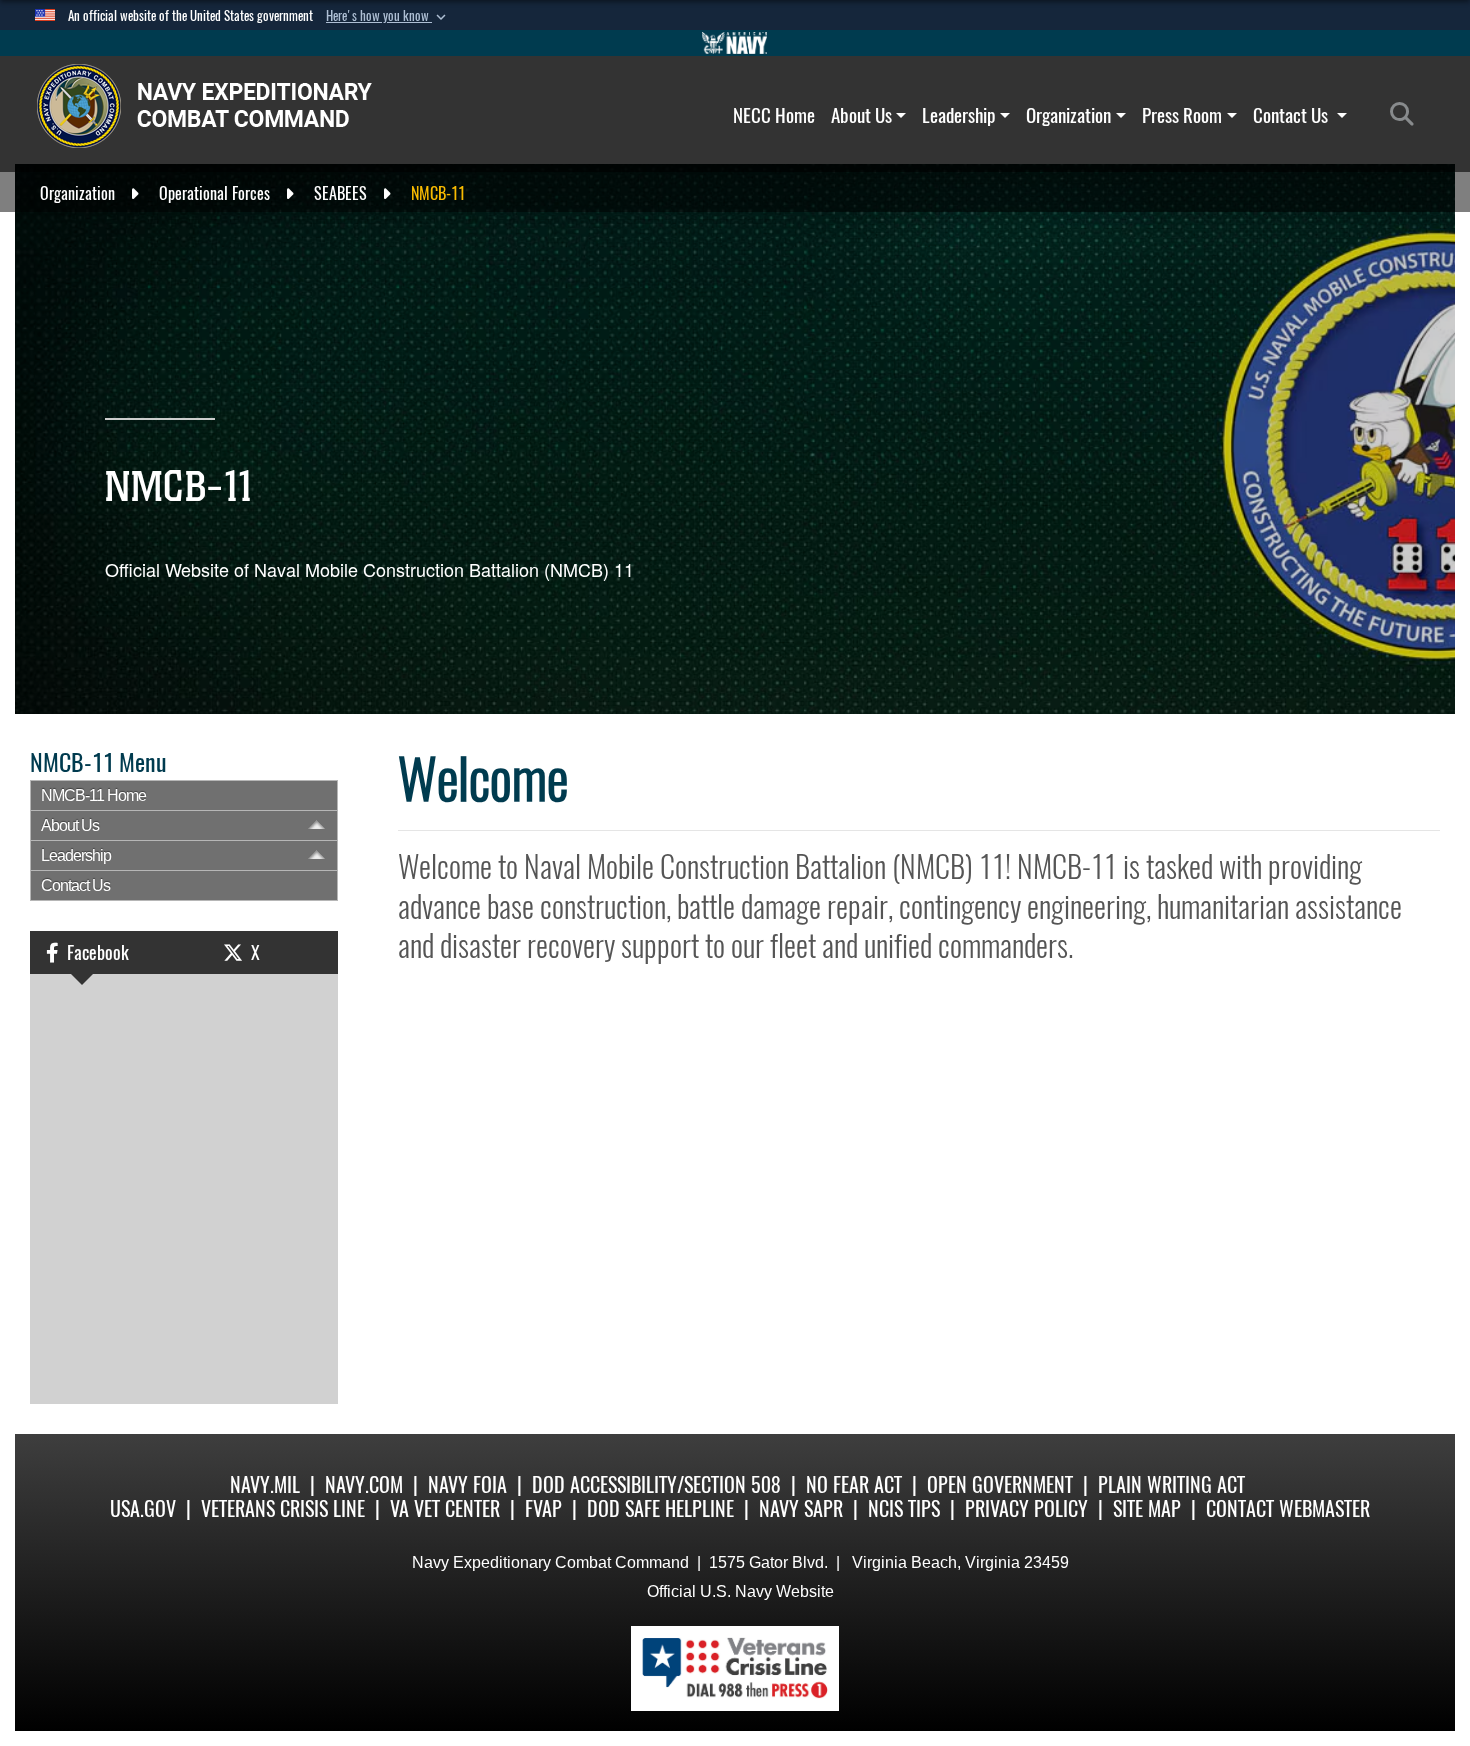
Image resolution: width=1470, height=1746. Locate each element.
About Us (861, 115)
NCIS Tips (904, 1508)
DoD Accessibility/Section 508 (656, 1484)
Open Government (1000, 1484)
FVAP (543, 1508)
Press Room (1182, 115)
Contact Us (1292, 115)
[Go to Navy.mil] (735, 43)
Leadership (958, 115)
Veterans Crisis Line (283, 1508)
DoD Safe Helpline (660, 1508)
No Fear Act (854, 1484)
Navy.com (364, 1484)
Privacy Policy (1026, 1508)
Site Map (1147, 1508)
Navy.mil (265, 1484)
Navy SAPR (801, 1508)
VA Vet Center (445, 1508)
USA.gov (143, 1508)
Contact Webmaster (1288, 1508)
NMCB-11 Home (93, 795)
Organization (1068, 115)
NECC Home (774, 115)
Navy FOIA (467, 1484)
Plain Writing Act (1171, 1484)
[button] (388, 16)
